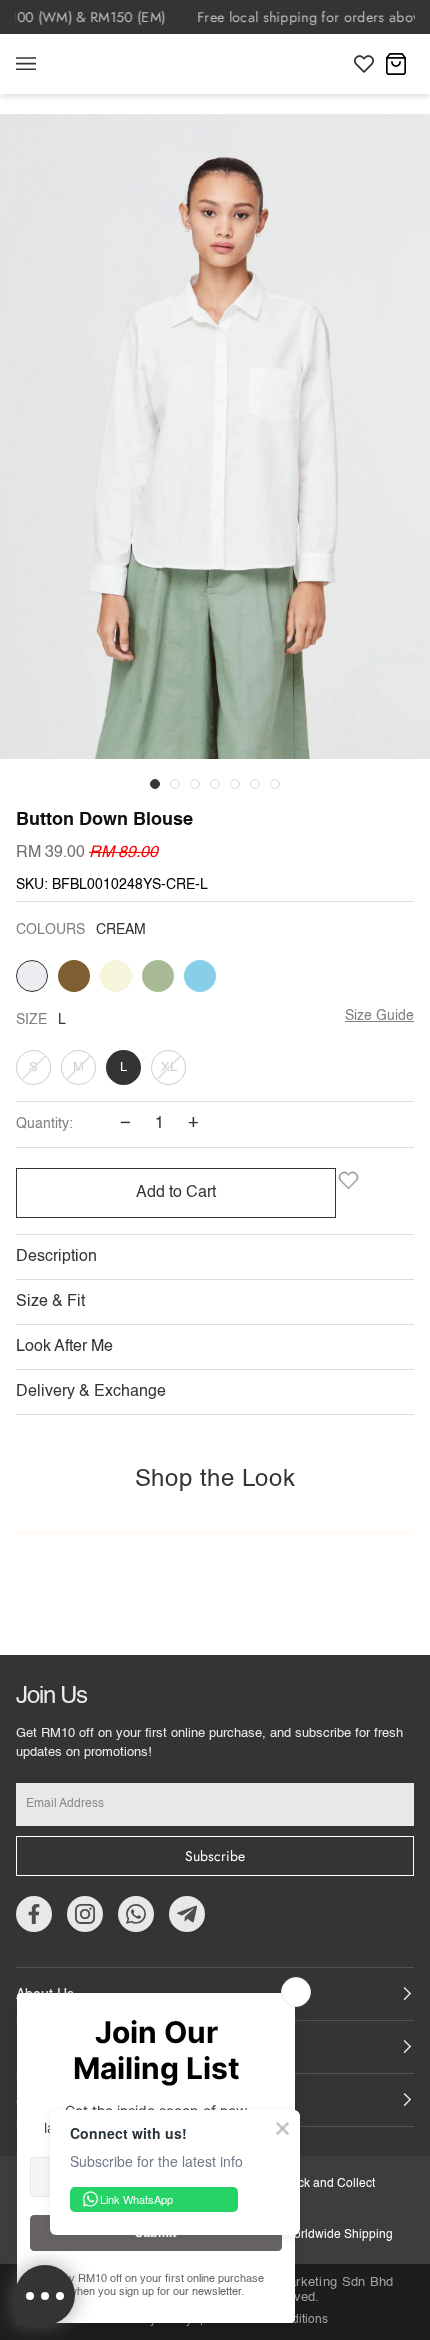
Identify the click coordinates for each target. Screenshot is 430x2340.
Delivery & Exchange (91, 1392)
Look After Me (64, 1347)
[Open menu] (46, 64)
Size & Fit (50, 1302)
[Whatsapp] (136, 1914)
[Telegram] (187, 1914)
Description (56, 1257)
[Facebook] (34, 1914)
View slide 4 (215, 784)
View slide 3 (195, 784)
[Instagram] (85, 1914)
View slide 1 (155, 784)
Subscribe (215, 1856)
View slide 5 (235, 784)
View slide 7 (275, 784)
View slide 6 (255, 784)
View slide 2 (175, 784)
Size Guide (379, 1016)
